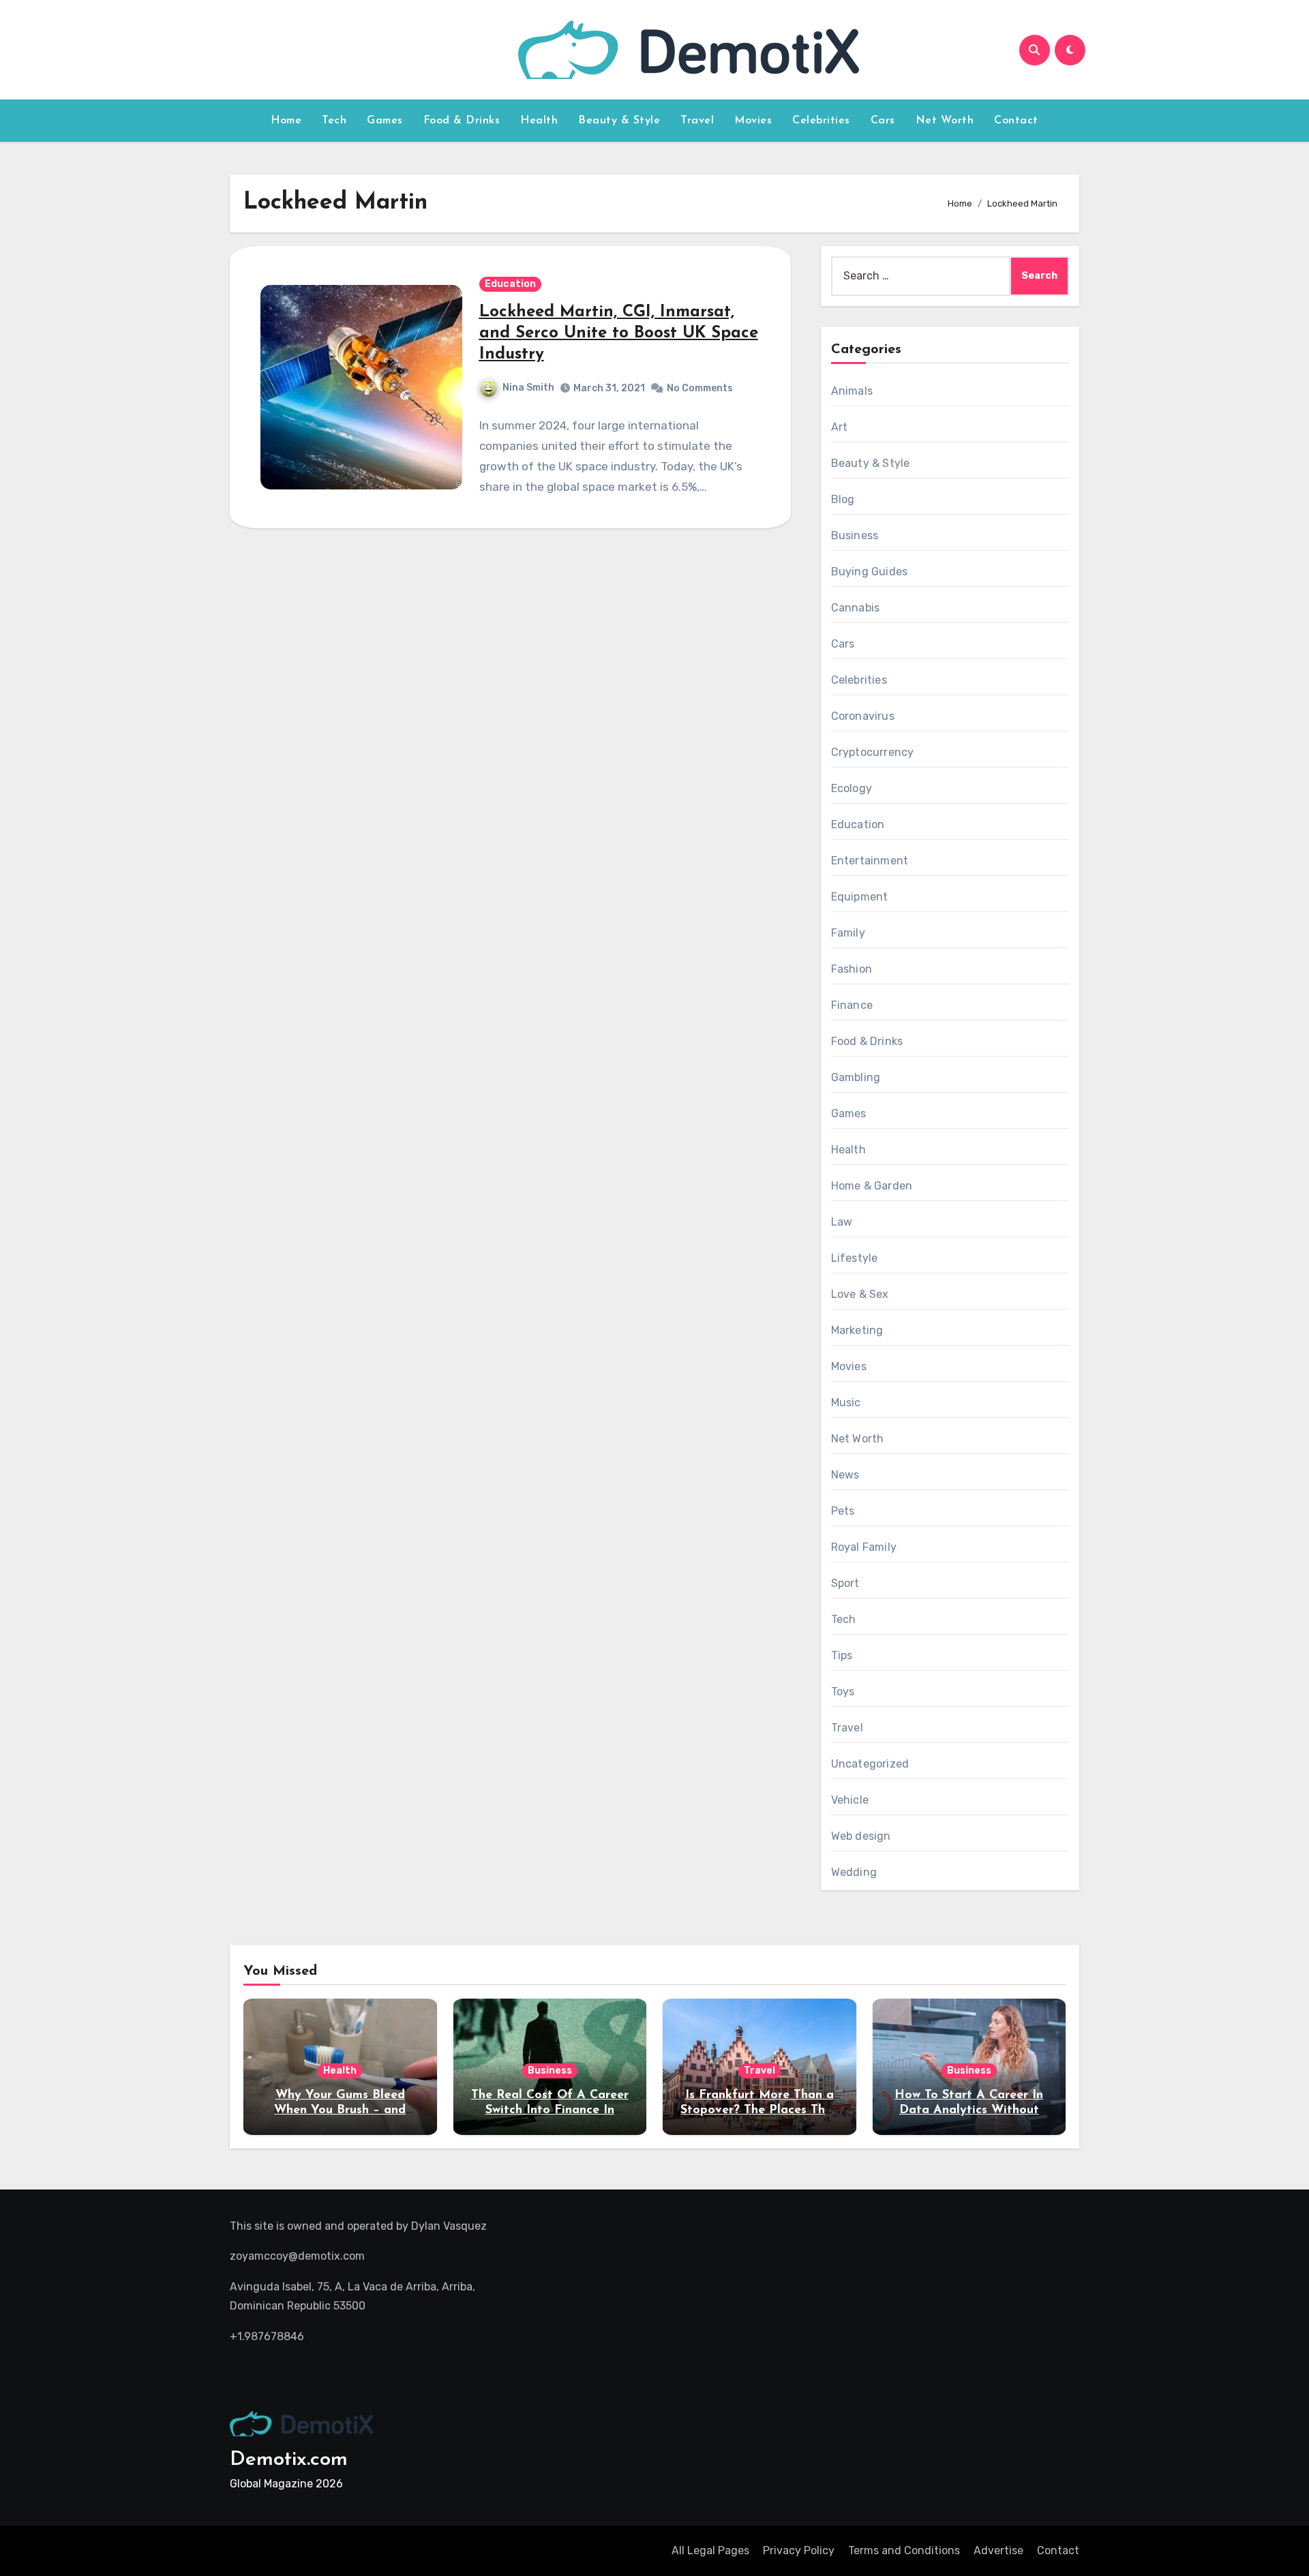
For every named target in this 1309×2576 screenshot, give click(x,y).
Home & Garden (872, 1186)
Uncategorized (870, 1764)
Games (385, 121)
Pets (843, 1511)
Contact (1016, 121)
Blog (843, 499)
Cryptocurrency (873, 752)
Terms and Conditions (904, 2550)
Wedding (854, 1872)
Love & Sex (860, 1294)
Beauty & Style (619, 121)
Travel (697, 121)
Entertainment (870, 861)
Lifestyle (855, 1258)
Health (539, 121)
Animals (852, 391)
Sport (845, 1583)
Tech (334, 121)
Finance (852, 1005)
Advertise (998, 2550)
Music (846, 1403)
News (845, 1475)
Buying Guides (870, 572)
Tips (842, 1655)
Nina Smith (528, 388)
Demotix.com (289, 2460)
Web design (861, 1836)
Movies (753, 121)
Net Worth (945, 121)
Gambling (856, 1077)
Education (510, 284)
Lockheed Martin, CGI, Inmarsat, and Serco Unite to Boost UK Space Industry (619, 333)
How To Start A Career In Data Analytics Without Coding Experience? (969, 2110)
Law (842, 1222)
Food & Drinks (462, 121)
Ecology (852, 788)
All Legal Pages (710, 2550)
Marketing (857, 1330)
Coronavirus (863, 716)
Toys (843, 1692)
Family (848, 933)
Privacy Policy (799, 2550)
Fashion (852, 969)
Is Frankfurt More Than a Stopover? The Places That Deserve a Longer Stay (759, 2110)
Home (286, 121)
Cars (883, 121)
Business (855, 535)
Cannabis (856, 608)
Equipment (860, 897)
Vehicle (850, 1800)
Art (840, 427)
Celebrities (821, 121)
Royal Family (864, 1547)
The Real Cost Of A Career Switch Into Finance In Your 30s (550, 2110)
